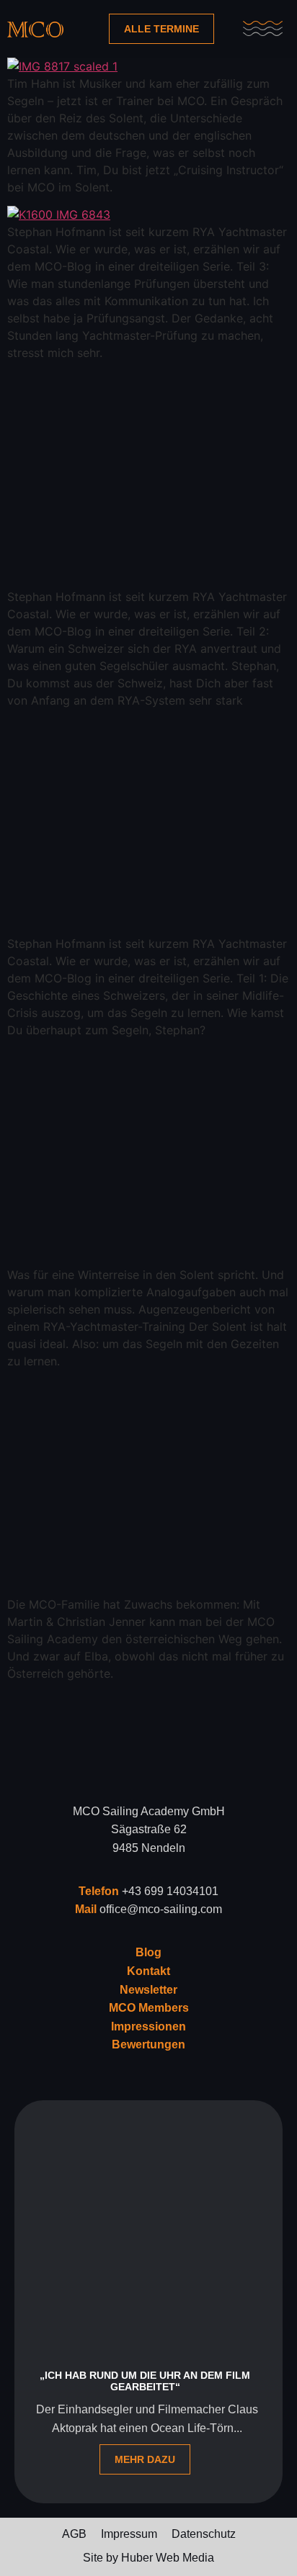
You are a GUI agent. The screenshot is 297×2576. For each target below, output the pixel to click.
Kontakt (148, 1971)
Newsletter (148, 1990)
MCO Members (149, 2008)
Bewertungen (148, 2044)
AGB (74, 2534)
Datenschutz (204, 2534)
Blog (148, 1952)
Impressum (129, 2534)
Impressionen (148, 2026)
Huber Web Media (168, 2558)
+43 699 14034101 (170, 1891)
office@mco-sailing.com (161, 1909)
